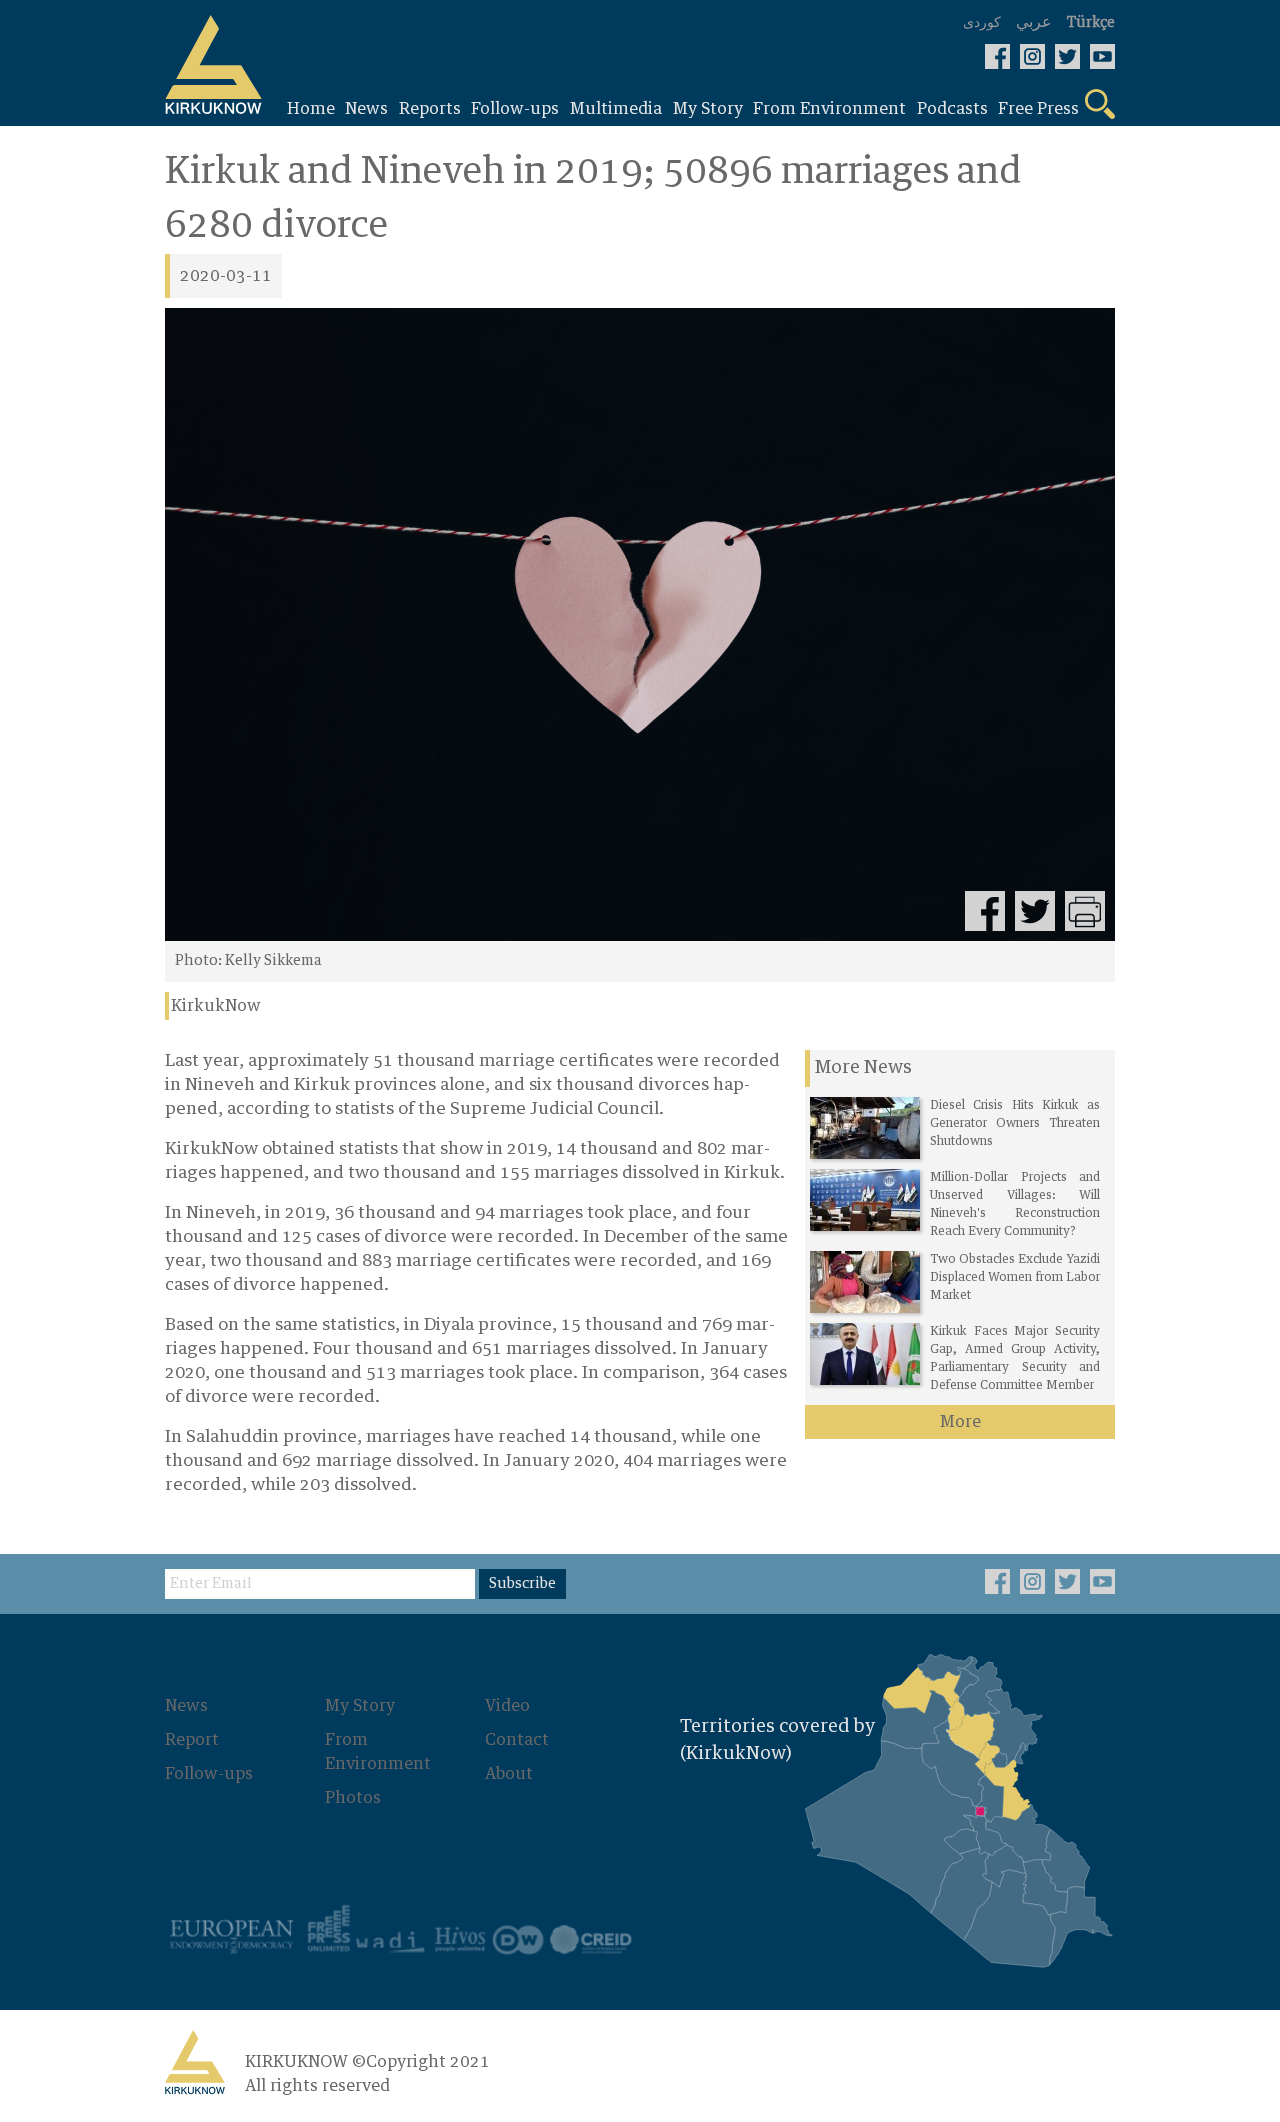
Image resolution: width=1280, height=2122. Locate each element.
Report (192, 1740)
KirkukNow (216, 1006)
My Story (360, 1706)
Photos (353, 1798)
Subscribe (522, 1584)
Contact (517, 1740)
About (509, 1774)
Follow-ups (209, 1774)
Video (507, 1706)
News (186, 1706)
